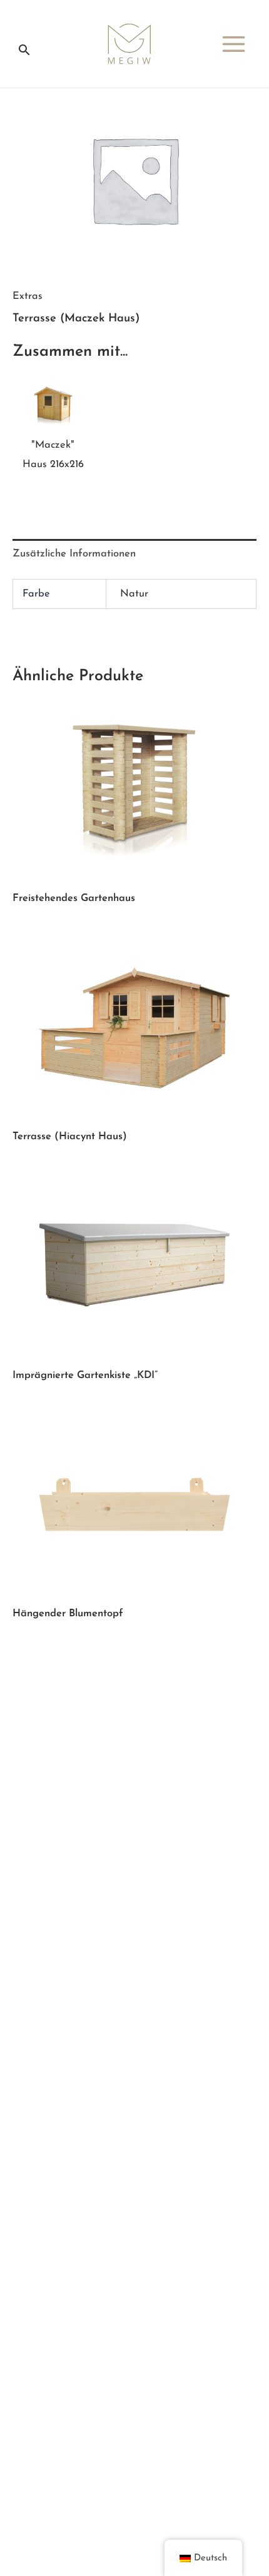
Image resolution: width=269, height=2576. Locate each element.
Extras (28, 296)
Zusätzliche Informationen (74, 554)
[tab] (134, 554)
